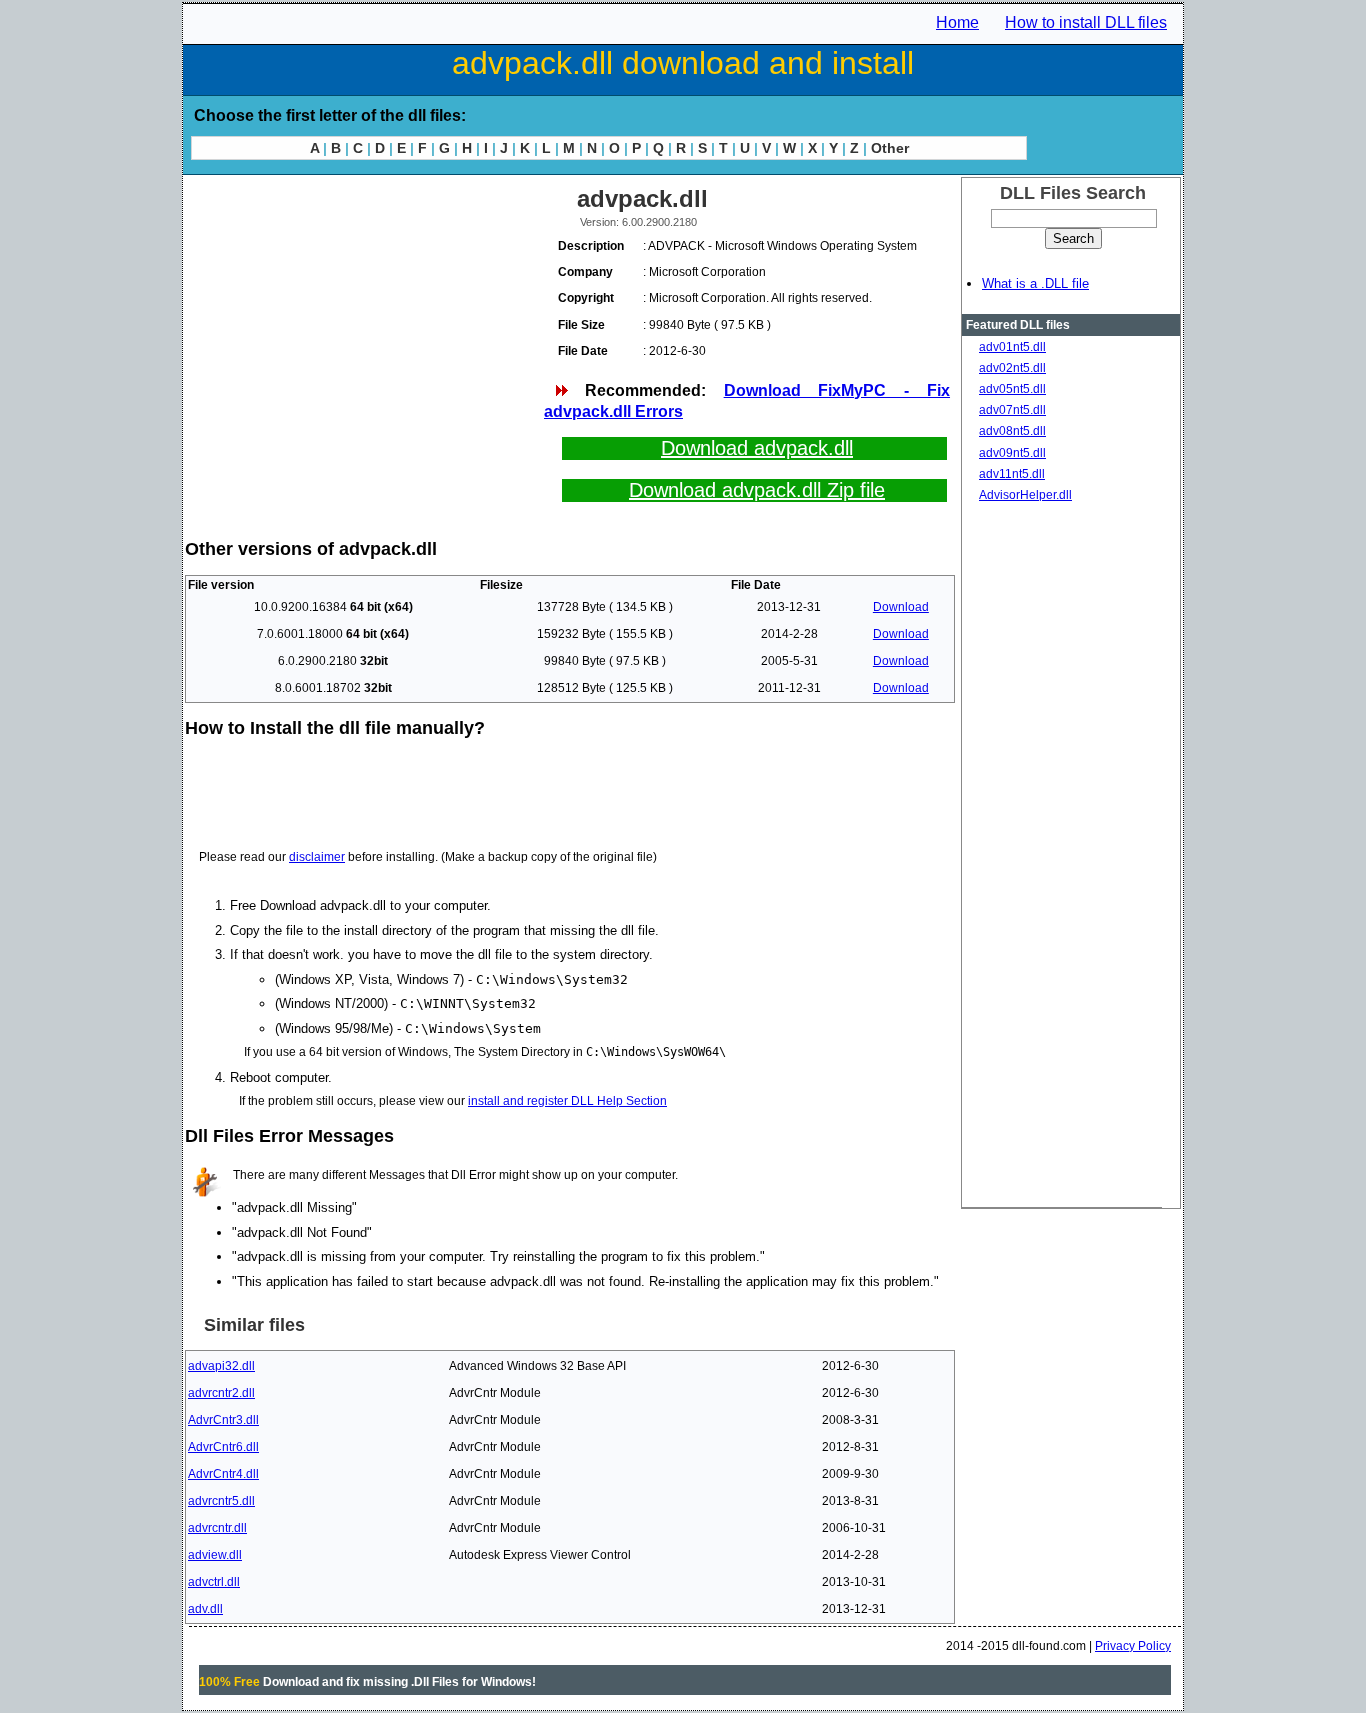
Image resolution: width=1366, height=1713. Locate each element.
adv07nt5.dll (1012, 410)
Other (890, 148)
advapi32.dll (221, 1366)
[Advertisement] (363, 320)
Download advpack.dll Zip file (757, 490)
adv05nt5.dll (1012, 389)
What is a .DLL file (1035, 283)
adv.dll (205, 1609)
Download (901, 607)
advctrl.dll (214, 1582)
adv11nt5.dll (1012, 474)
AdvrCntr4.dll (223, 1474)
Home (957, 22)
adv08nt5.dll (1012, 431)
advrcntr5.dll (221, 1501)
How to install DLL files (1086, 22)
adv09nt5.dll (1012, 453)
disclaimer (317, 857)
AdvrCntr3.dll (223, 1420)
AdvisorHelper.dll (1025, 495)
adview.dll (215, 1555)
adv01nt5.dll (1012, 347)
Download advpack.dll (757, 448)
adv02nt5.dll (1012, 368)
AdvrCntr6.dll (223, 1447)
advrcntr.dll (217, 1528)
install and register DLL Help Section (567, 1101)
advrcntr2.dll (221, 1393)
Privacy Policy (1133, 1646)
